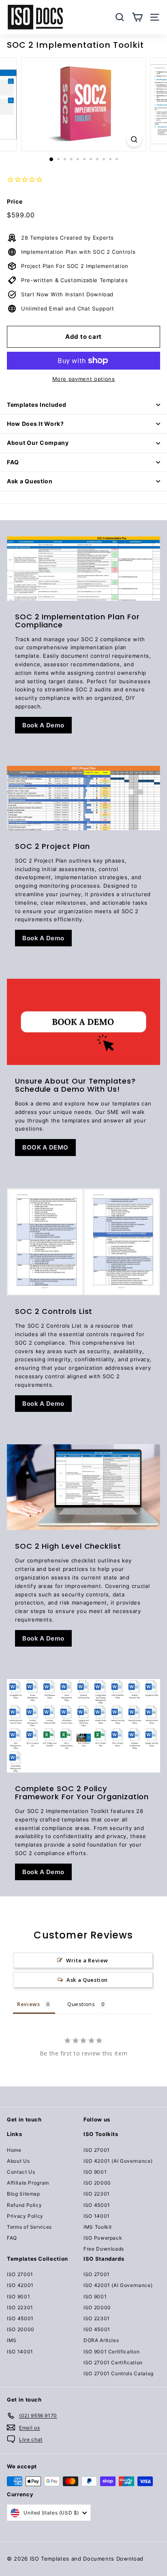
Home (14, 2150)
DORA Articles (101, 2340)
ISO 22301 (97, 2194)
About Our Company (38, 443)
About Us (18, 2161)
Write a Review (87, 1960)
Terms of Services (29, 2227)
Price (15, 201)
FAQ (13, 462)
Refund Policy (24, 2205)
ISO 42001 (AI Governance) (118, 2161)
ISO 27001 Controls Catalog (119, 2373)
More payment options (84, 379)
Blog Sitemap (24, 2194)
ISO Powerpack (103, 2238)
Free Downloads (104, 2249)
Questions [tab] (81, 2004)
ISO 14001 (97, 2216)
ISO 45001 (97, 2205)
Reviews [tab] (29, 2004)
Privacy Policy (25, 2216)
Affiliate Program (28, 2183)
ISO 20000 (97, 2183)
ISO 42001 (20, 2285)
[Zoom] (134, 139)
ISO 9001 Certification (111, 2352)
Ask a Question (30, 481)
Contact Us (21, 2172)
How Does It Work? (35, 424)
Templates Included (37, 405)
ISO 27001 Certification (113, 2362)
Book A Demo (43, 725)
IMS (12, 2340)
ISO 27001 (97, 2150)
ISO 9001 (95, 2172)
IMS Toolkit (98, 2227)
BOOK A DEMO (45, 1147)
